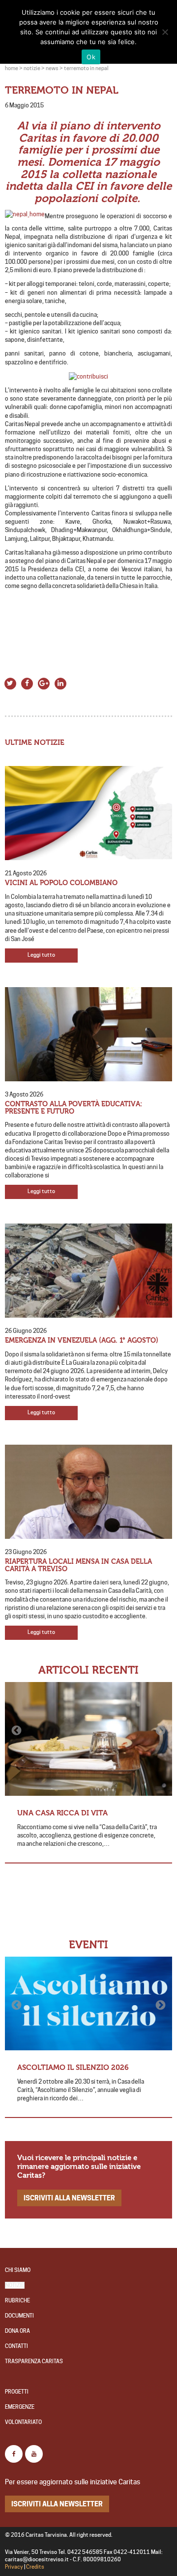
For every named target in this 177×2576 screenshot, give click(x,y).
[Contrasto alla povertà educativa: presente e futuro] (88, 1034)
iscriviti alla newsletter (69, 2198)
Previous (17, 1731)
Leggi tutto (41, 955)
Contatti (16, 2346)
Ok (91, 57)
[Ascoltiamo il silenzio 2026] (88, 2004)
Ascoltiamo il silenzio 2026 (73, 2067)
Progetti (17, 2392)
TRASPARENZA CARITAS (34, 2361)
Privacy (14, 2567)
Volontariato (23, 2422)
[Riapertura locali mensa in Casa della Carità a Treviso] (88, 1492)
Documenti (19, 2316)
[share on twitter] (10, 682)
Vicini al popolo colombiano (61, 883)
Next (160, 1731)
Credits (35, 2567)
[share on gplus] (44, 682)
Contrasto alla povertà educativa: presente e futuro (74, 1108)
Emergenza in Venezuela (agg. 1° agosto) (82, 1340)
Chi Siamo (18, 2270)
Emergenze (20, 2407)
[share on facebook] (27, 682)
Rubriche (17, 2301)
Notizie (15, 2285)
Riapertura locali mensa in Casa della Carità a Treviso (78, 1565)
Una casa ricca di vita (62, 1813)
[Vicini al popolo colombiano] (88, 813)
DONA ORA (17, 2331)
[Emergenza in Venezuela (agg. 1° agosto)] (88, 1271)
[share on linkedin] (60, 682)
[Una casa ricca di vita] (88, 1739)
